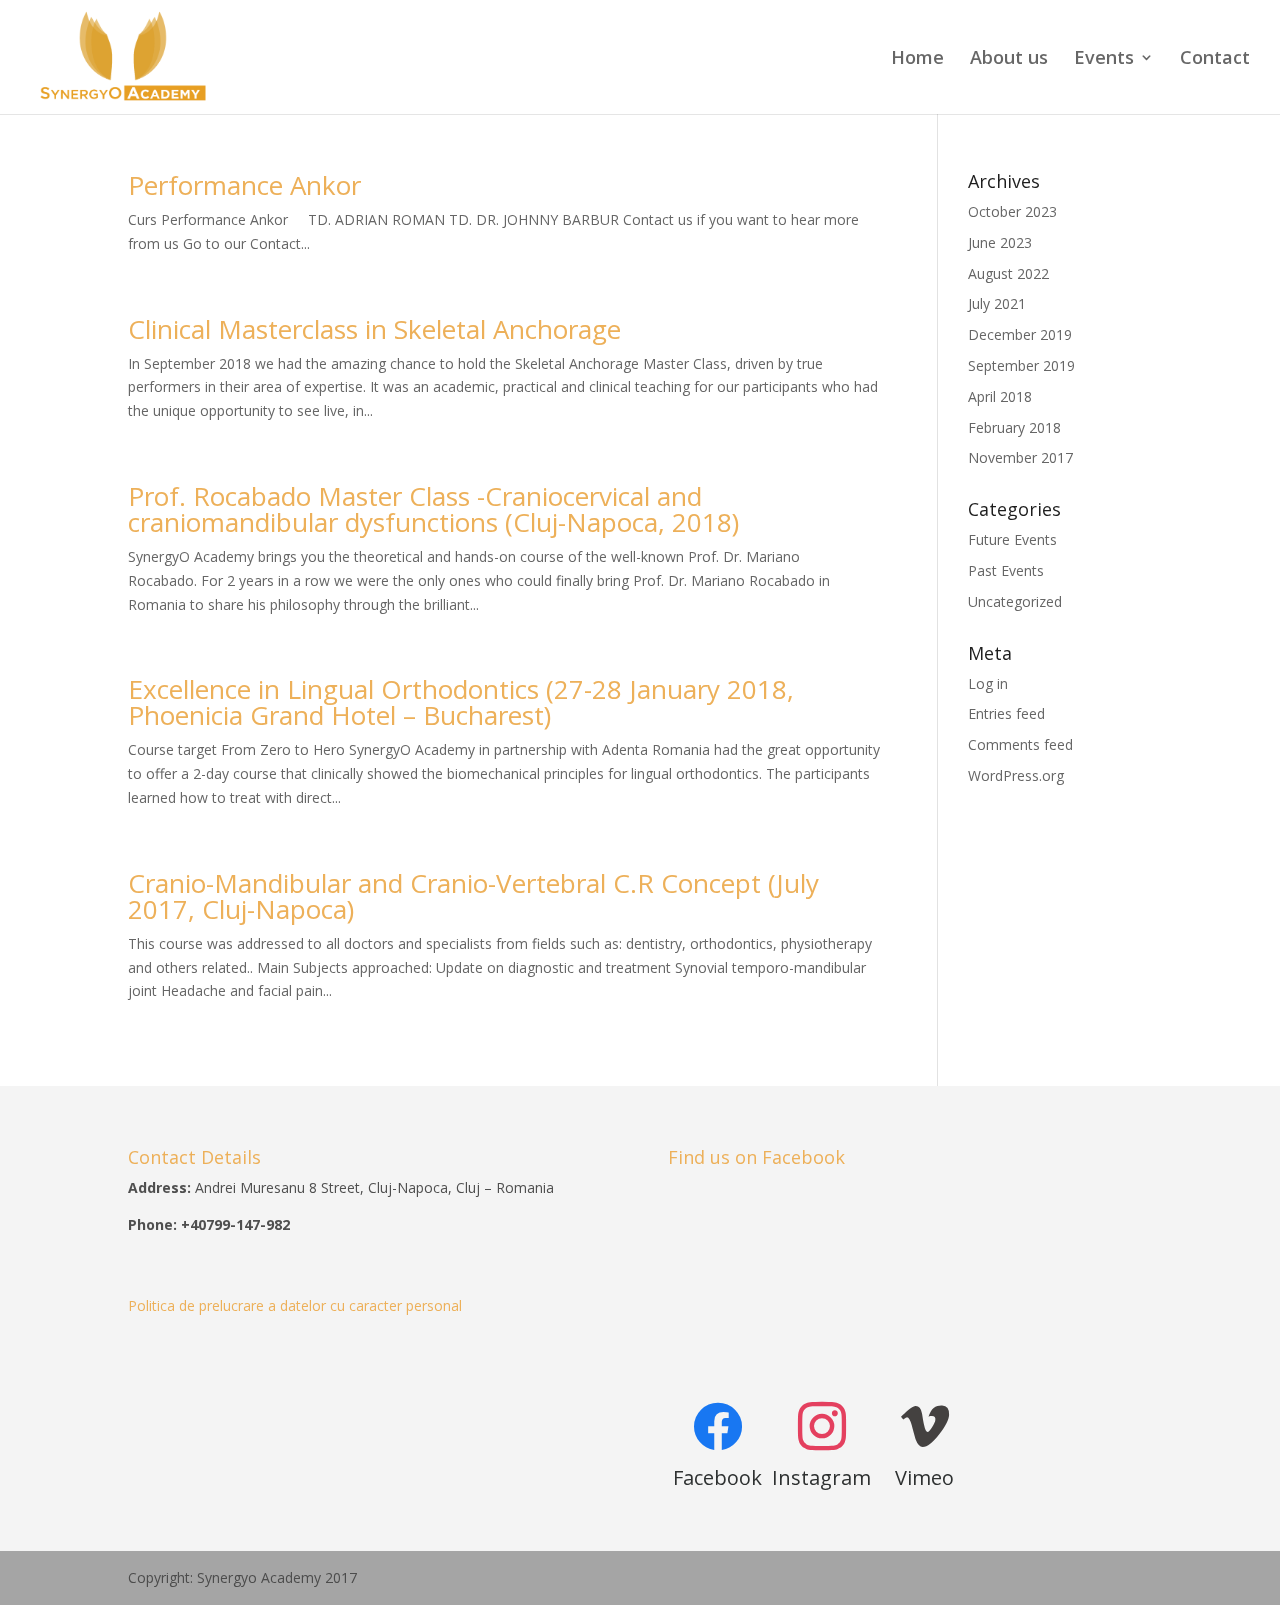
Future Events (1012, 539)
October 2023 (1012, 211)
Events (1104, 59)
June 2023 (1000, 242)
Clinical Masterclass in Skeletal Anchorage (374, 329)
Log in (988, 683)
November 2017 (1020, 457)
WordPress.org (1016, 775)
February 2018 (1014, 427)
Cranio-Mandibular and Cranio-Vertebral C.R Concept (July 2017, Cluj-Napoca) (473, 896)
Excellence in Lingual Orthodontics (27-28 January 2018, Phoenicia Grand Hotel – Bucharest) (461, 702)
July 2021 (997, 303)
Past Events (1006, 570)
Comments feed (1020, 744)
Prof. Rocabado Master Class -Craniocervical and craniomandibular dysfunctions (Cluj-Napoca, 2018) (433, 509)
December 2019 (1020, 334)
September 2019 (1021, 365)
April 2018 (1000, 396)
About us (1009, 59)
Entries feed (1006, 713)
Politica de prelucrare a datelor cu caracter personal (295, 1305)
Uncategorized (1015, 601)
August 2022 (1008, 273)
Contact (1215, 59)
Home (917, 59)
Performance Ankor (244, 185)
